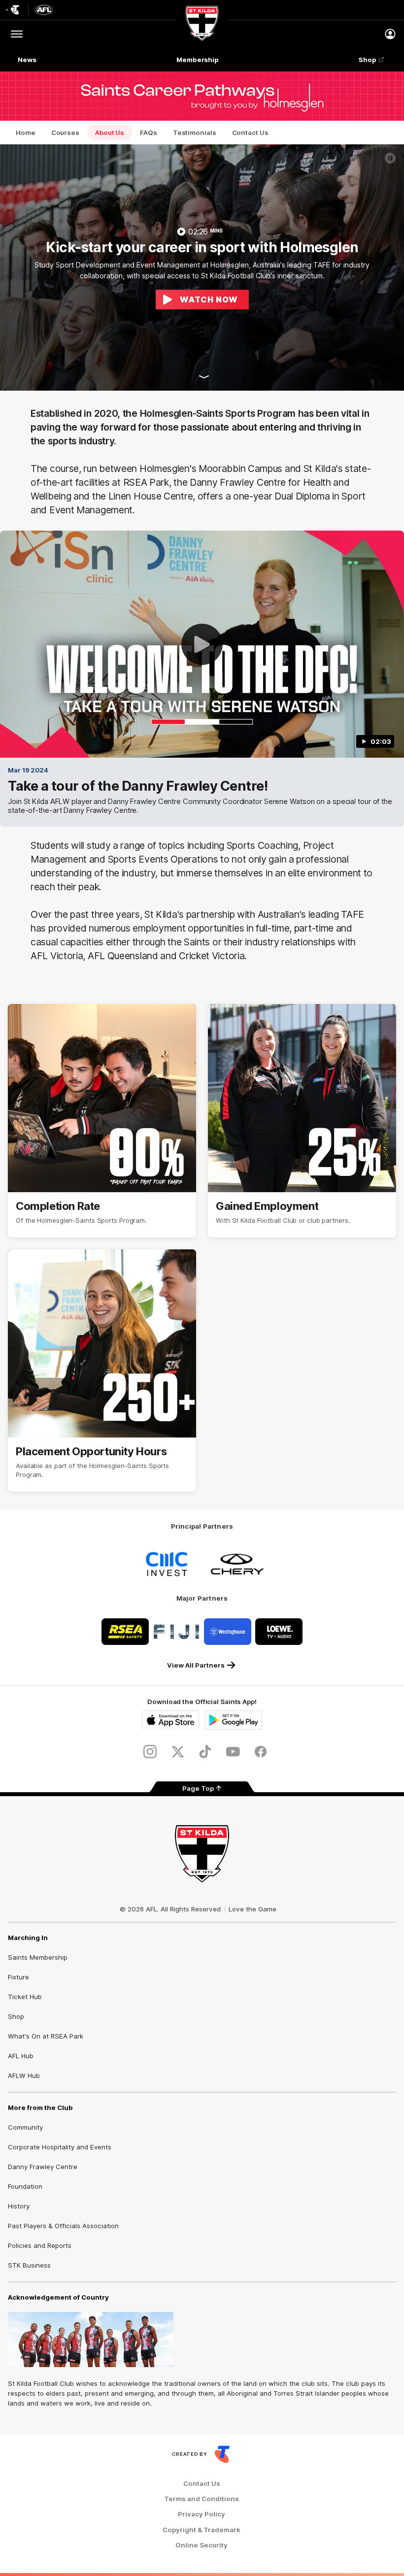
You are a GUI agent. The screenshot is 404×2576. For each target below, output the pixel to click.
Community (25, 2127)
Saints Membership (38, 1957)
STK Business (29, 2265)
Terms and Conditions (202, 2499)
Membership (198, 60)
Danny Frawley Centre (43, 2167)
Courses (65, 133)
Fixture (18, 1977)
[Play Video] (202, 644)
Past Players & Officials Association (63, 2226)
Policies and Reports (40, 2245)
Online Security (202, 2545)
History (19, 2206)
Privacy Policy (202, 2514)
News (27, 60)
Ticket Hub (25, 1997)
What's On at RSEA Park (46, 2036)
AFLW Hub (24, 2075)
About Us (110, 133)
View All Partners (196, 1665)
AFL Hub (21, 2056)
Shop (368, 60)
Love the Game (252, 1909)
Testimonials (195, 133)
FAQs (149, 133)
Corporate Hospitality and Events (60, 2147)
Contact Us (250, 133)
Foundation (25, 2186)
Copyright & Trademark (202, 2530)
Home (26, 133)
